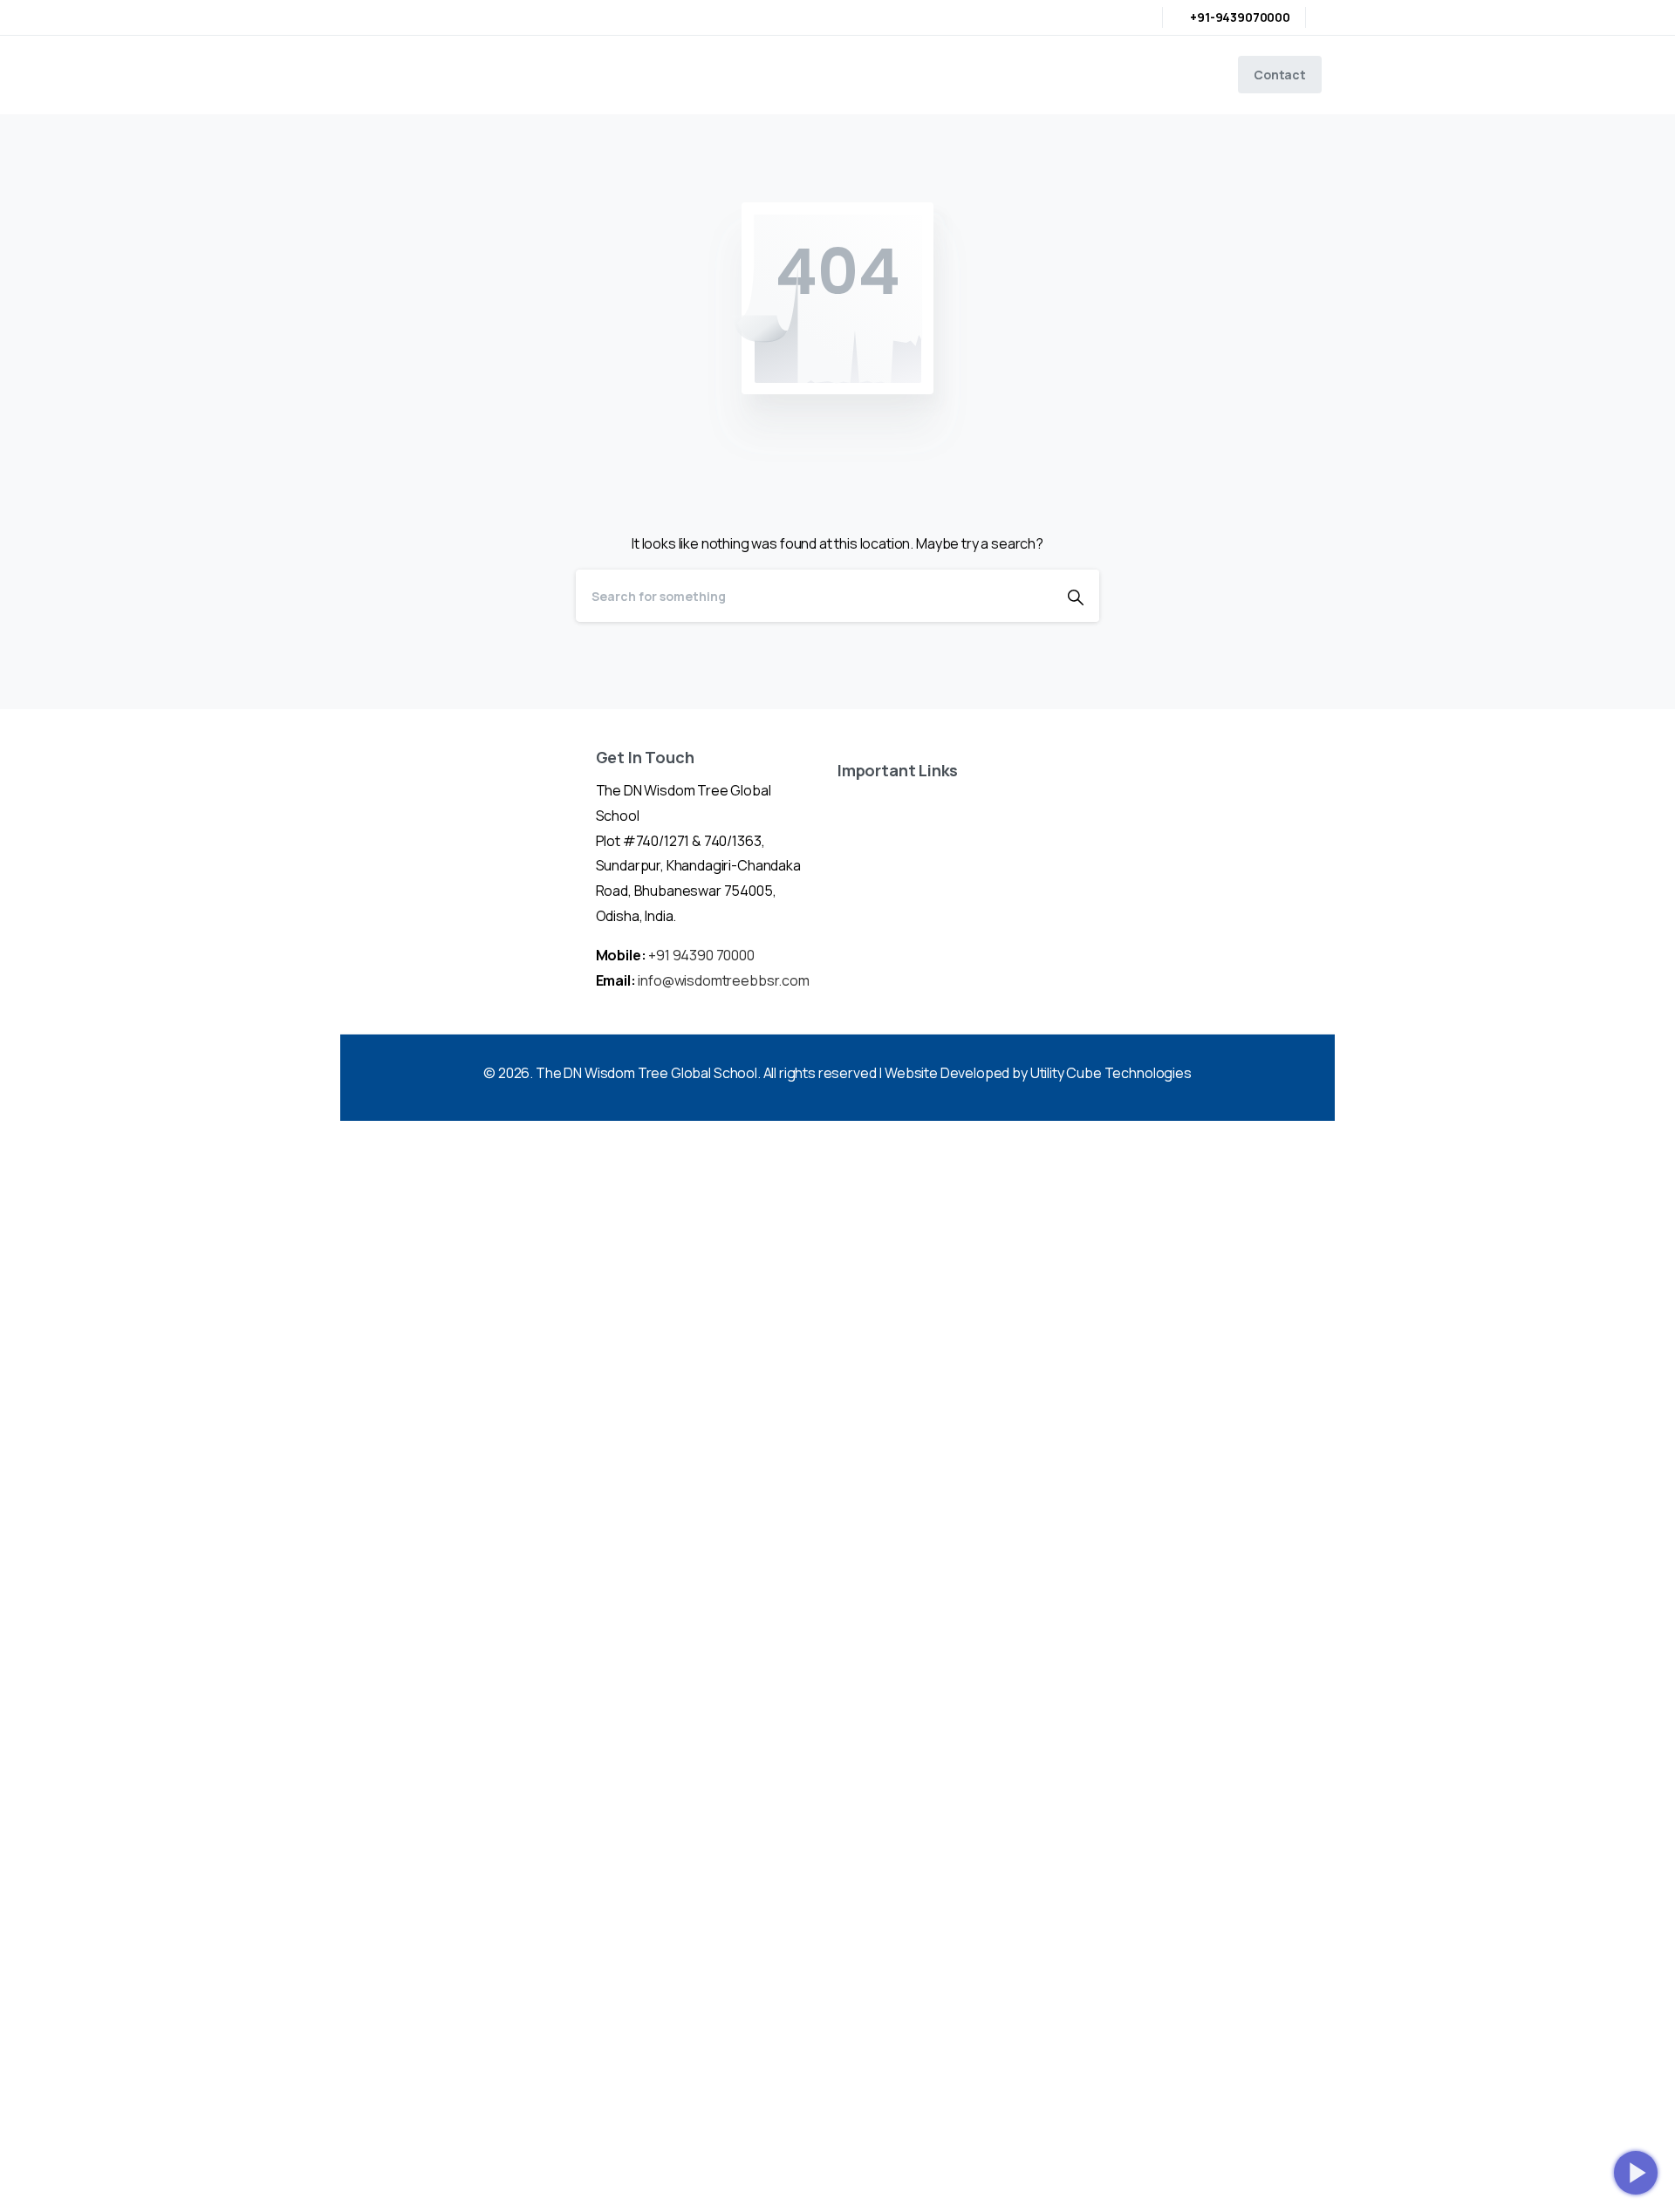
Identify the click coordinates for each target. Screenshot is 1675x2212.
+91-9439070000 (1240, 17)
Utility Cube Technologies (1111, 1073)
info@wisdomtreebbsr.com (723, 980)
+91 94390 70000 (701, 955)
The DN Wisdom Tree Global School (646, 1073)
